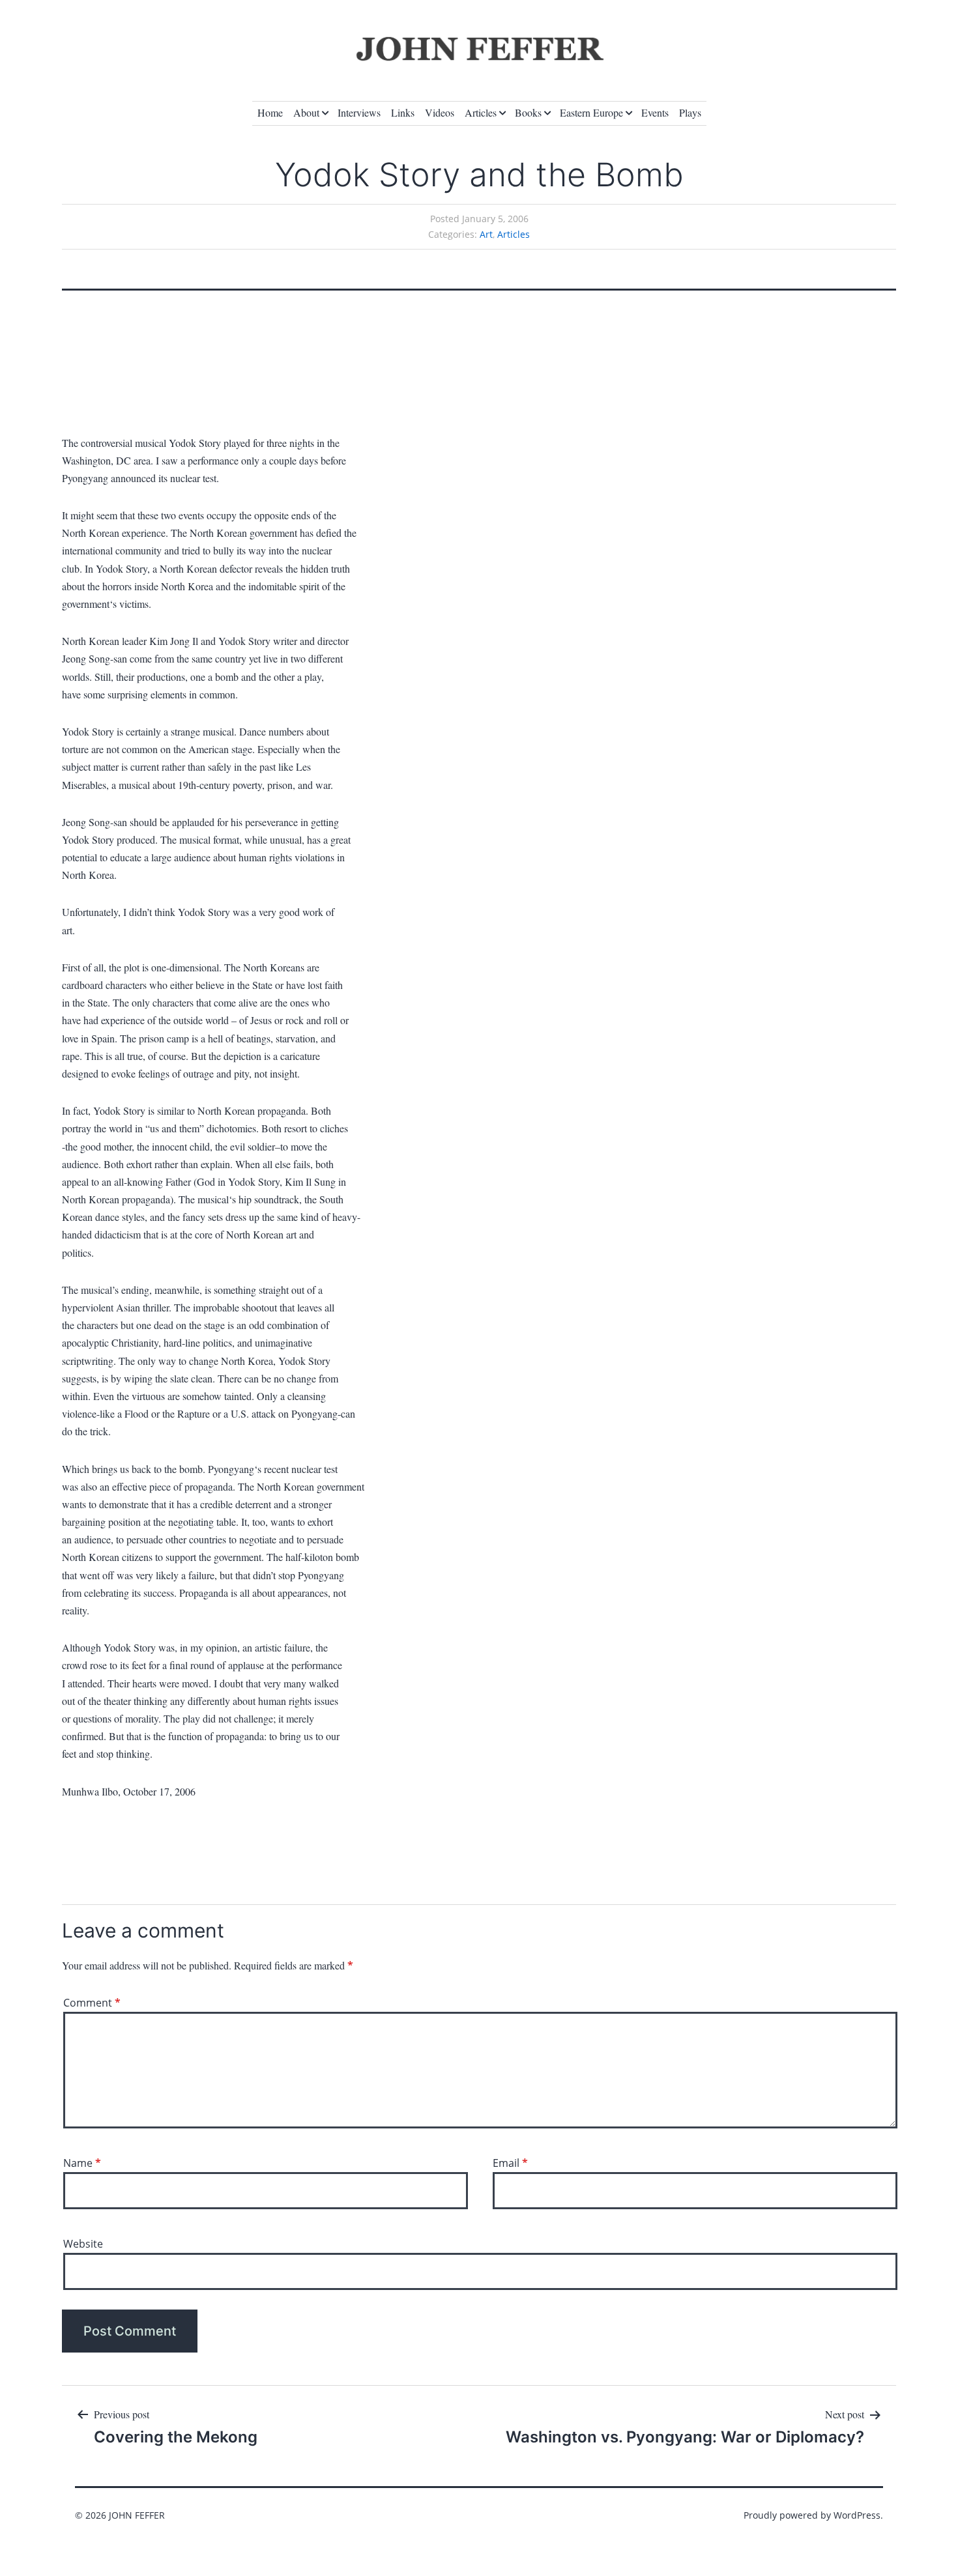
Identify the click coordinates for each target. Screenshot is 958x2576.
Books (528, 112)
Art (486, 234)
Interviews (359, 112)
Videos (440, 112)
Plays (690, 112)
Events (655, 112)
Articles (481, 112)
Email (510, 2163)
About (306, 112)
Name (82, 2163)
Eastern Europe (591, 112)
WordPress (857, 2515)
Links (403, 112)
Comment (92, 2003)
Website (83, 2244)
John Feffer (137, 2515)
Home (270, 112)
